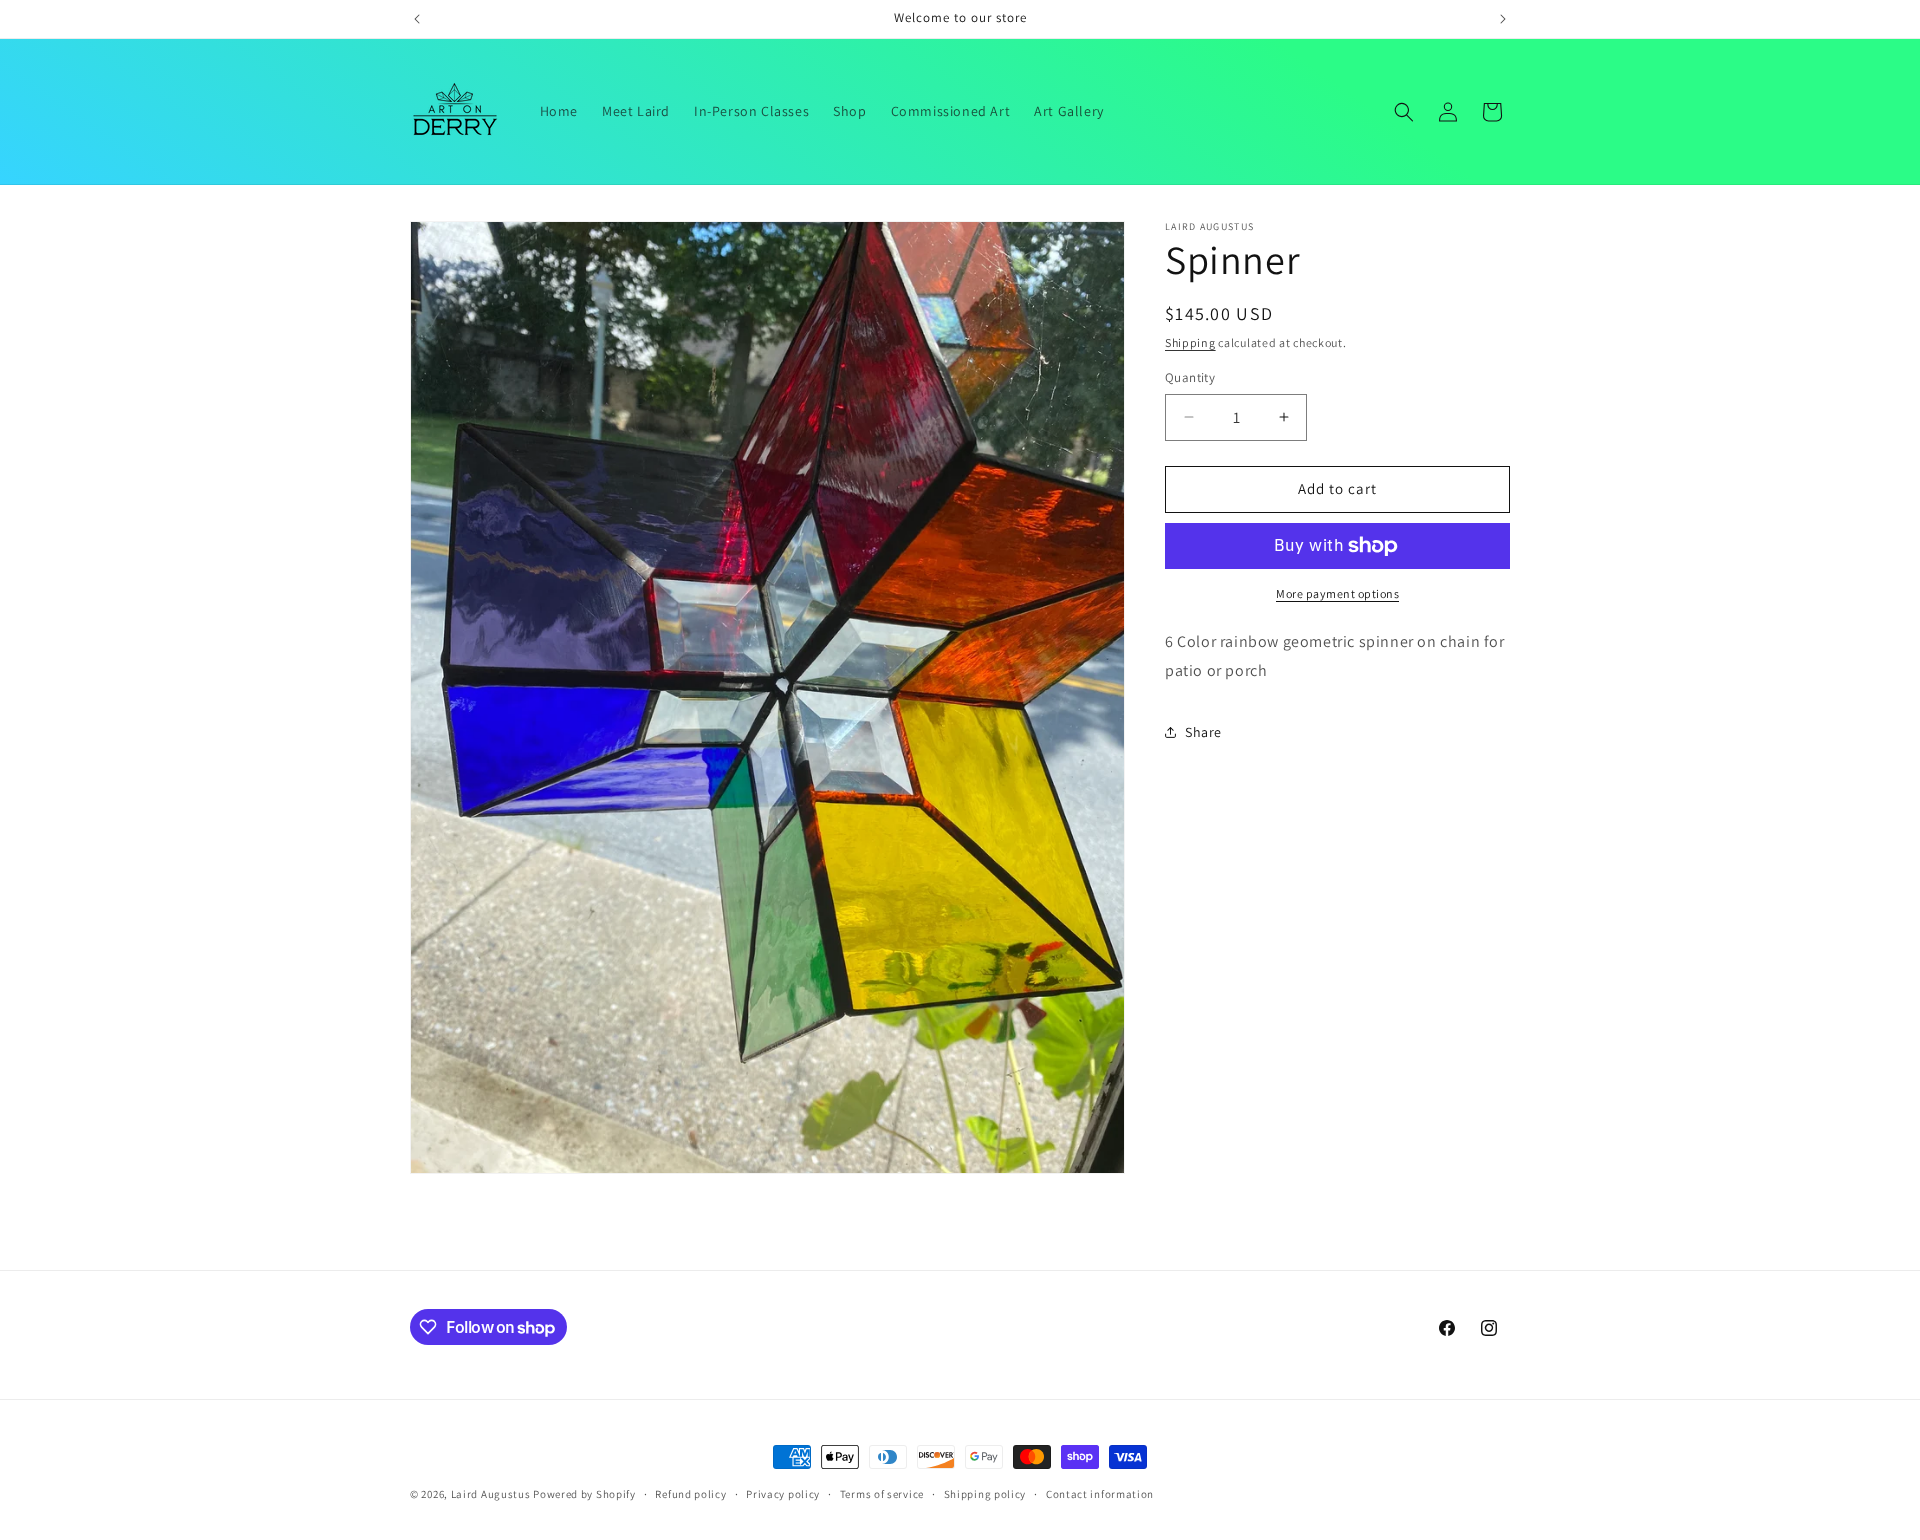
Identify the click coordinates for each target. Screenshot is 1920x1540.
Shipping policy (985, 1494)
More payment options (1337, 593)
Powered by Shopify (584, 1494)
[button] (1404, 112)
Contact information (1100, 1494)
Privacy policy (783, 1494)
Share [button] (1203, 732)
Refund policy (690, 1494)
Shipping (1190, 342)
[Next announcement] (1503, 19)
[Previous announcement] (417, 19)
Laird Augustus (491, 1494)
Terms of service (882, 1494)
